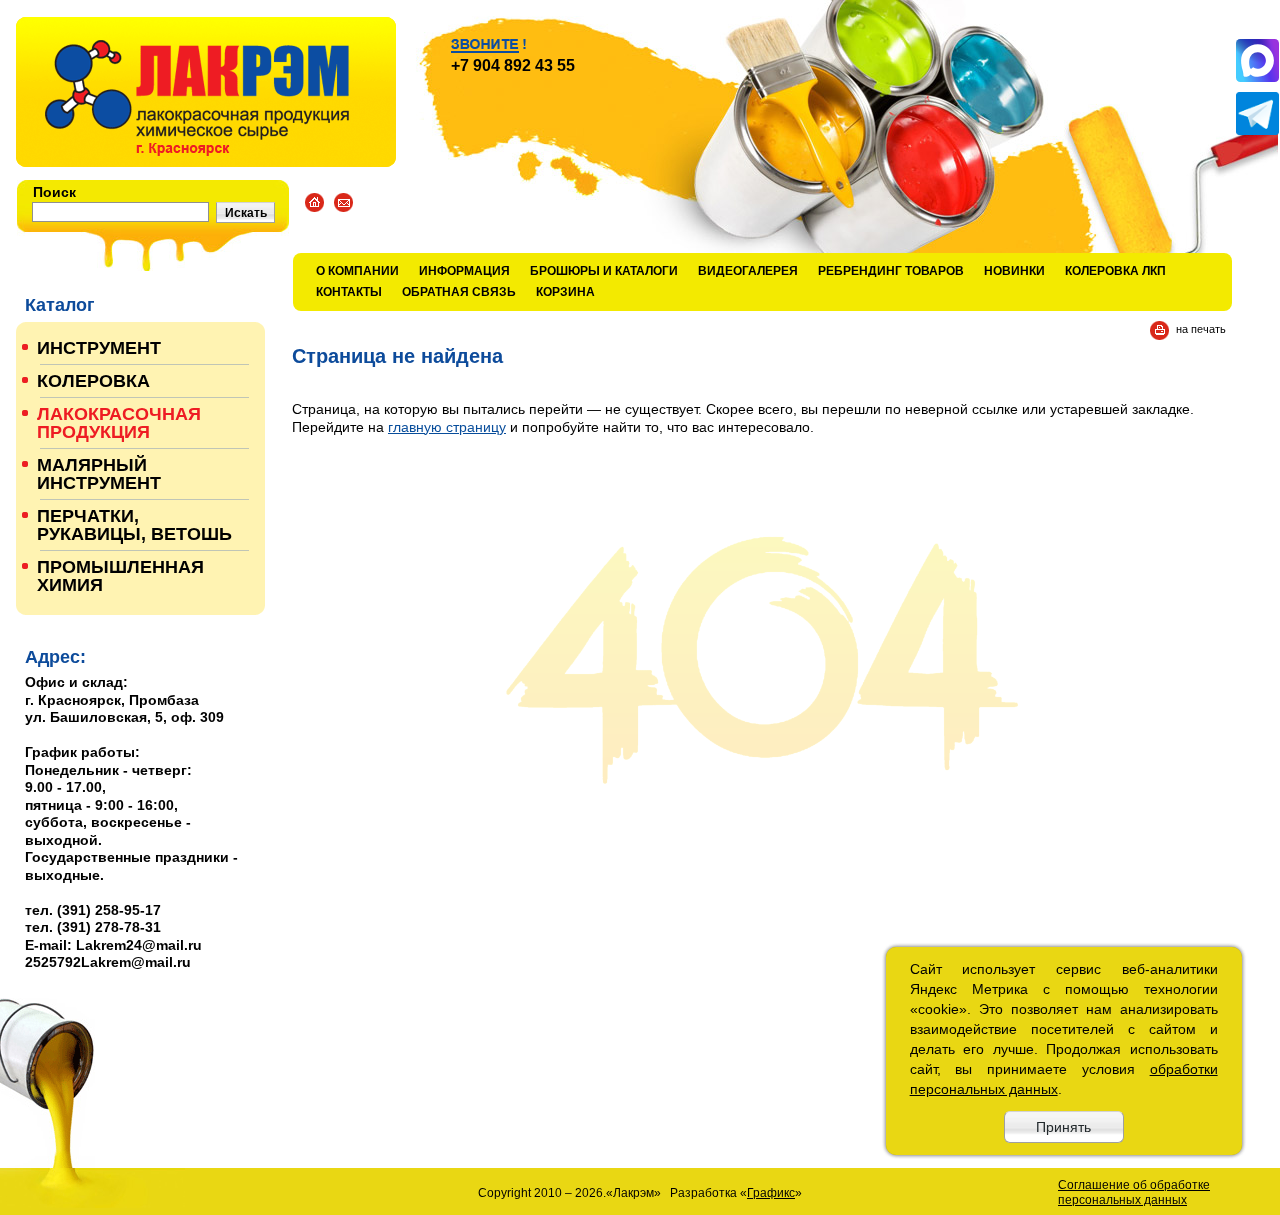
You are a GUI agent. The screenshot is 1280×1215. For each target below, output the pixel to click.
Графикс (771, 1193)
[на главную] (206, 92)
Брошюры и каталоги (604, 271)
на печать (1201, 329)
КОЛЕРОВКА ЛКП (1115, 271)
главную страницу (447, 427)
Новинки (1014, 271)
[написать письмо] (343, 202)
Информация (464, 271)
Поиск (54, 192)
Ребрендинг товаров (891, 271)
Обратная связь (459, 292)
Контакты (349, 292)
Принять (1063, 1127)
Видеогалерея (748, 271)
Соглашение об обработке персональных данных (1134, 1192)
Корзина (565, 292)
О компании (357, 271)
